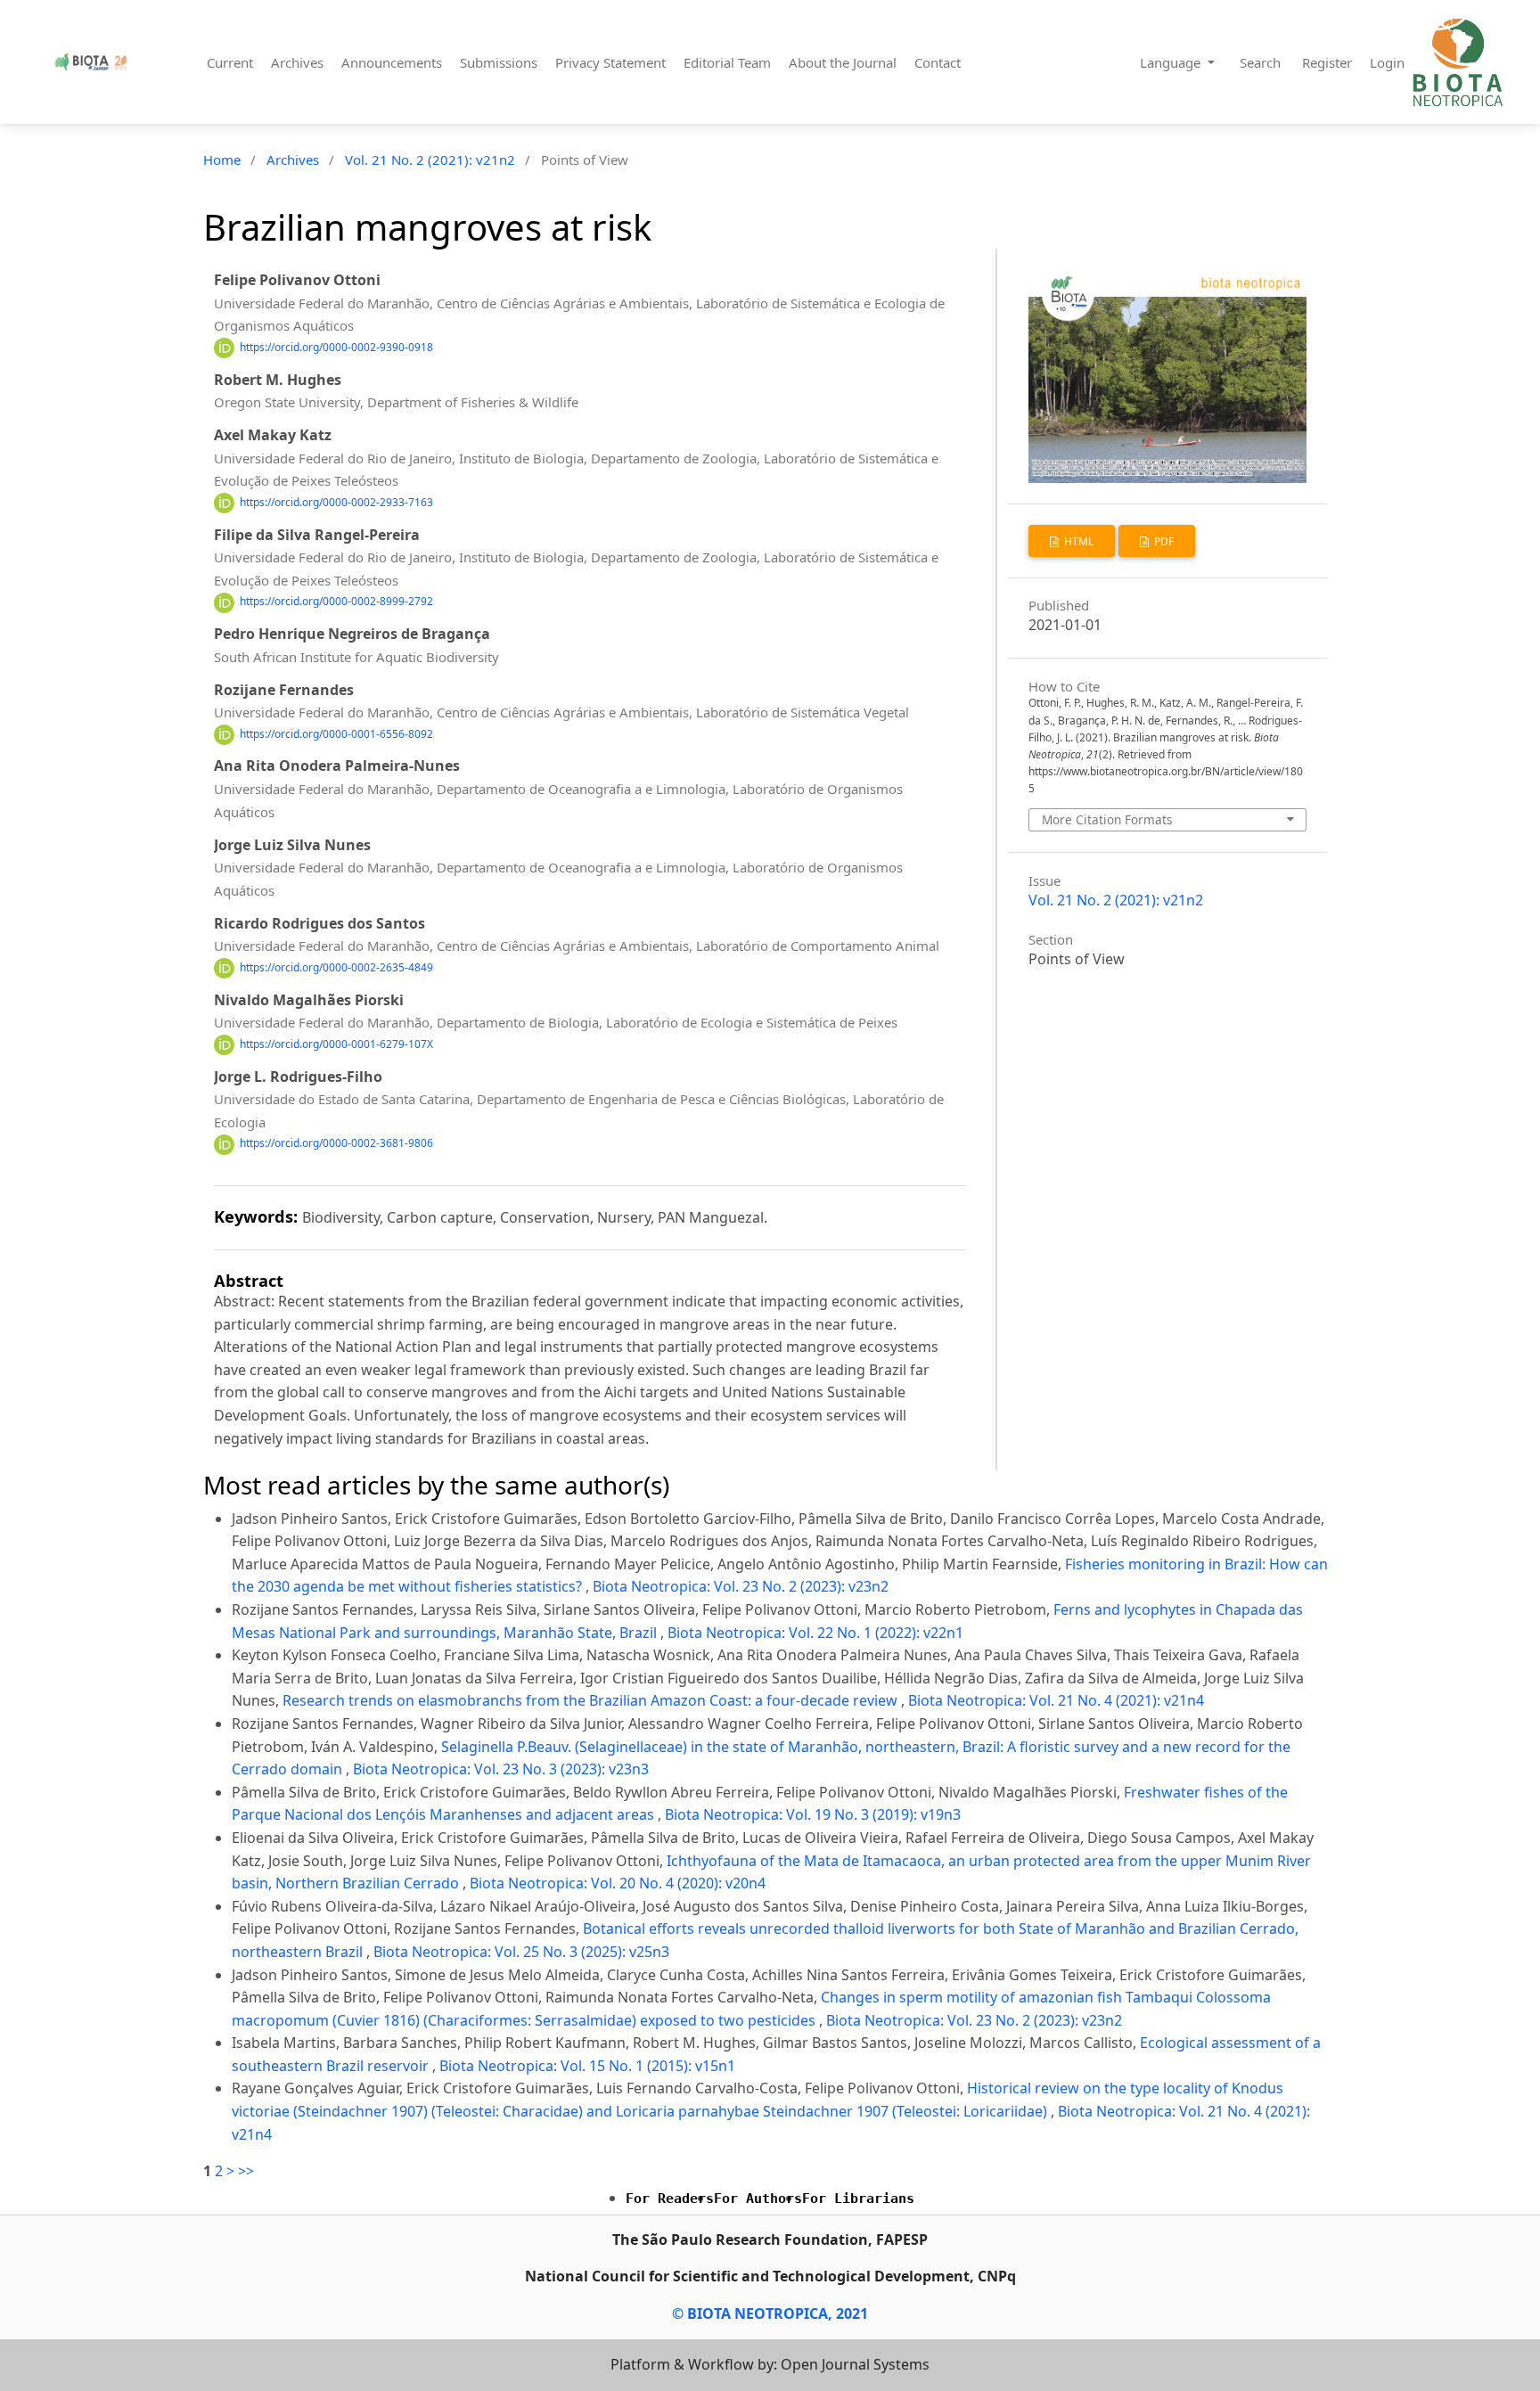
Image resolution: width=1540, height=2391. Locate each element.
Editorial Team (727, 62)
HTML (1077, 541)
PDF (1163, 541)
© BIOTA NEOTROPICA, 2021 (770, 2313)
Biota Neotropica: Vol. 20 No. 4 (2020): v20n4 (618, 1883)
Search (1260, 62)
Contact (938, 62)
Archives (297, 62)
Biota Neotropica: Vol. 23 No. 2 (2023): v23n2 (741, 1586)
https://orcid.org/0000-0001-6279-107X (336, 1044)
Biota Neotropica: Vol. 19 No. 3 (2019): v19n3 (813, 1814)
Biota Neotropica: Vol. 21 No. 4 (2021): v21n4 (1056, 1700)
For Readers (670, 2199)
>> (246, 2171)
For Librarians (858, 2199)
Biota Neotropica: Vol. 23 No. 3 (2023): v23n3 (501, 1769)
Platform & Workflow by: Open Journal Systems (770, 2364)
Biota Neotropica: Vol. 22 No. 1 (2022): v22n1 (815, 1633)
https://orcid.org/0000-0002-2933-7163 (336, 502)
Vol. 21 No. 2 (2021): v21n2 (430, 160)
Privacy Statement (610, 62)
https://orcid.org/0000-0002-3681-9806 (336, 1144)
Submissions (499, 62)
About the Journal (843, 62)
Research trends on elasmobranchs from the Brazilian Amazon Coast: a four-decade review (592, 1700)
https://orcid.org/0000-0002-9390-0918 (336, 347)
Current (230, 62)
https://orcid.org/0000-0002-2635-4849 (336, 967)
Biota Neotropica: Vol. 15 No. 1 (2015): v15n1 (587, 2066)
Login (1387, 62)
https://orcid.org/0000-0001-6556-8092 (336, 734)
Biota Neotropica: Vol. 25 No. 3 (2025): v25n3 (521, 1952)
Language (1172, 62)
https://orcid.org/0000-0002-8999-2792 (336, 602)
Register (1327, 62)
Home (222, 160)
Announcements (392, 62)
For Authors (758, 2199)
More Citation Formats (1107, 819)
